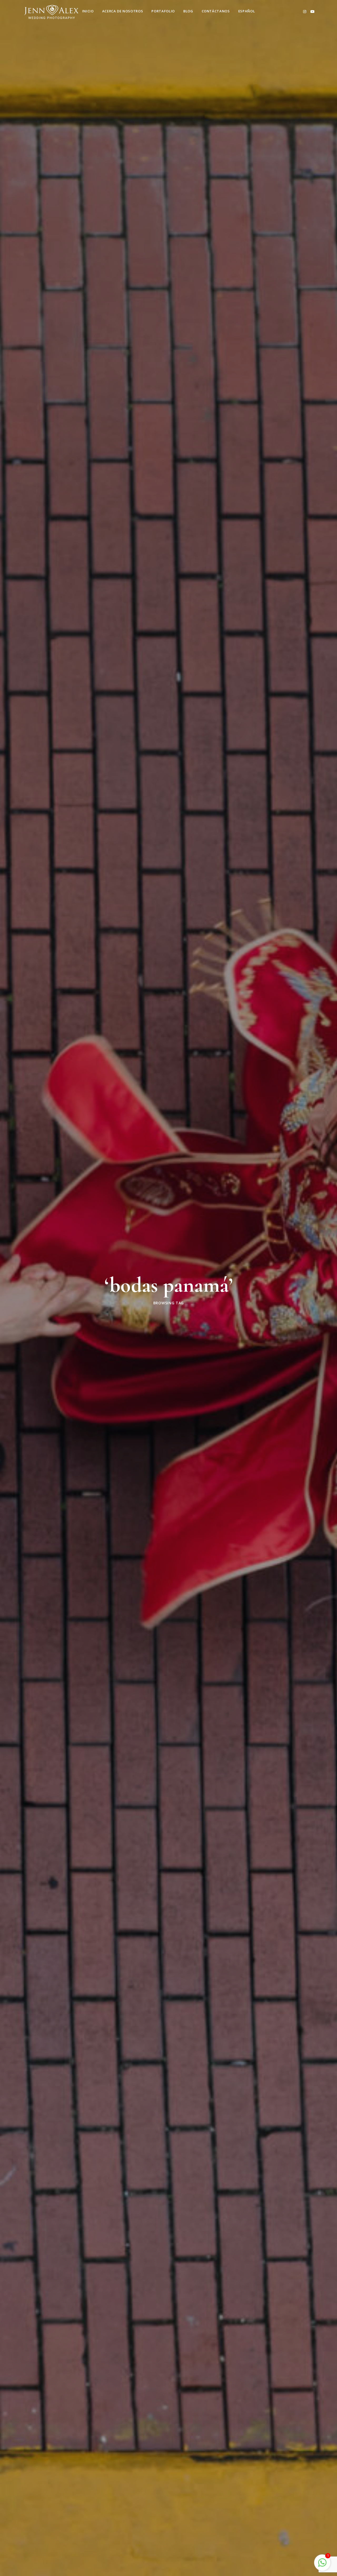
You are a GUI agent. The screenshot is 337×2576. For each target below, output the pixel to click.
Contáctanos (216, 11)
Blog (188, 11)
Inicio (88, 11)
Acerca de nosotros (123, 11)
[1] (322, 2562)
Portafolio (163, 11)
